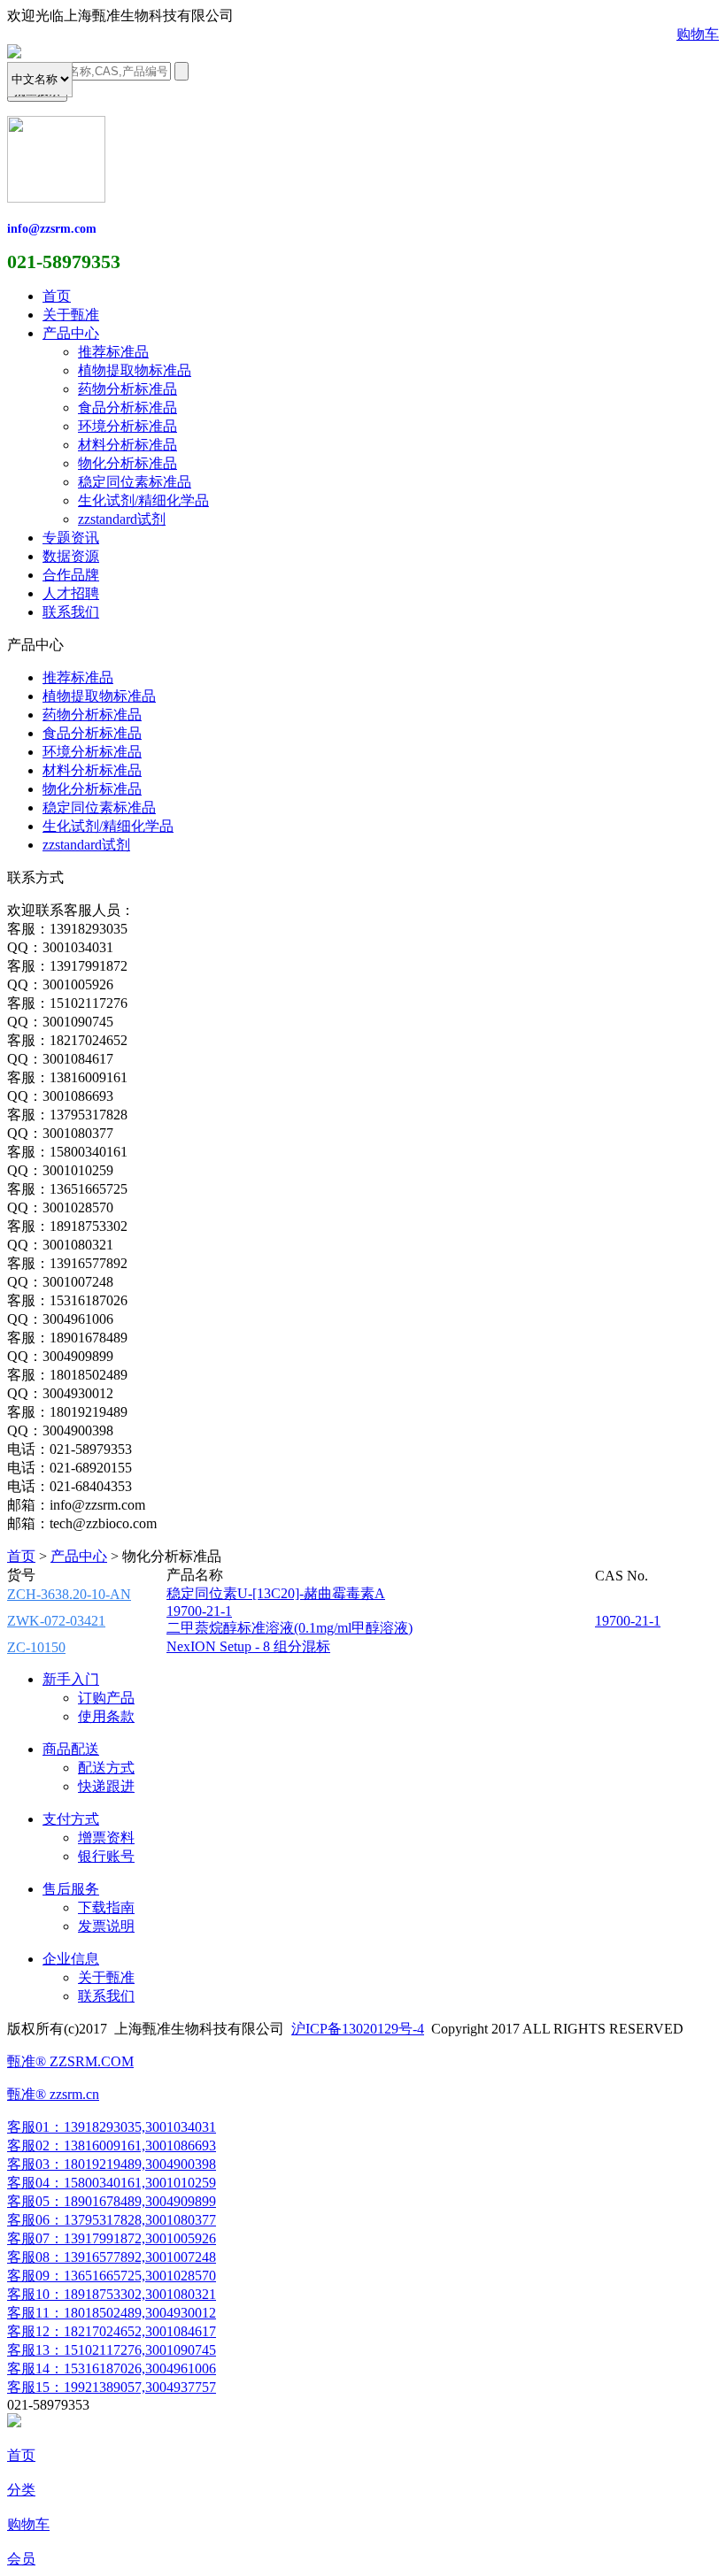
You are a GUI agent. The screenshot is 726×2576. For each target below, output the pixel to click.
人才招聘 (71, 593)
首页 (57, 296)
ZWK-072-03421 (56, 1621)
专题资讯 (71, 538)
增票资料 (106, 1838)
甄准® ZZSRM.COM (70, 2061)
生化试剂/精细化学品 (143, 500)
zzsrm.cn (73, 2094)
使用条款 (106, 1716)
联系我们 (71, 612)
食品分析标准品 (127, 408)
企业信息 (71, 1959)
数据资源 (71, 556)
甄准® (27, 2094)
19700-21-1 (199, 1611)
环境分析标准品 (127, 426)
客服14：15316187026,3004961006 (112, 2368)
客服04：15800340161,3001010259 (112, 2183)
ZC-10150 (36, 1647)
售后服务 (71, 1889)
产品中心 (71, 333)
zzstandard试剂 (122, 519)
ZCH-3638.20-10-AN (69, 1594)
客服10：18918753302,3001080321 (112, 2294)
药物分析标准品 (127, 389)
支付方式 (71, 1819)
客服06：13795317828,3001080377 (112, 2220)
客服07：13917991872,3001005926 (112, 2238)
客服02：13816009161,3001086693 (112, 2145)
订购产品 (106, 1698)
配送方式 (106, 1768)
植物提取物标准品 (135, 370)
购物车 (698, 34)
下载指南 (106, 1907)
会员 (21, 2559)
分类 (21, 2490)
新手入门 (71, 1679)
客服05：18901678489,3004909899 (112, 2201)
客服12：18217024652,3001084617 (112, 2331)
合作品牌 (71, 575)
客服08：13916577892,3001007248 (112, 2257)
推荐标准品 (113, 352)
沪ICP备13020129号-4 (358, 2029)
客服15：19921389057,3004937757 (112, 2387)
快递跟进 (106, 1786)
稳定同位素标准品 (135, 482)
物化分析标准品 (127, 463)
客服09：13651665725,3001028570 (112, 2276)
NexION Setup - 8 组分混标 (248, 1646)
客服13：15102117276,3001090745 (112, 2350)
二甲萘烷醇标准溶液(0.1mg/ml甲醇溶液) (290, 1628)
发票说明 (106, 1926)
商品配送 (71, 1749)
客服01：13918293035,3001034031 (112, 2127)
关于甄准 (71, 315)
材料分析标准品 (127, 445)
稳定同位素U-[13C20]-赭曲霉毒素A (276, 1593)
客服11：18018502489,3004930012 (112, 2313)
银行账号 (106, 1856)
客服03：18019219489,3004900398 (112, 2164)
